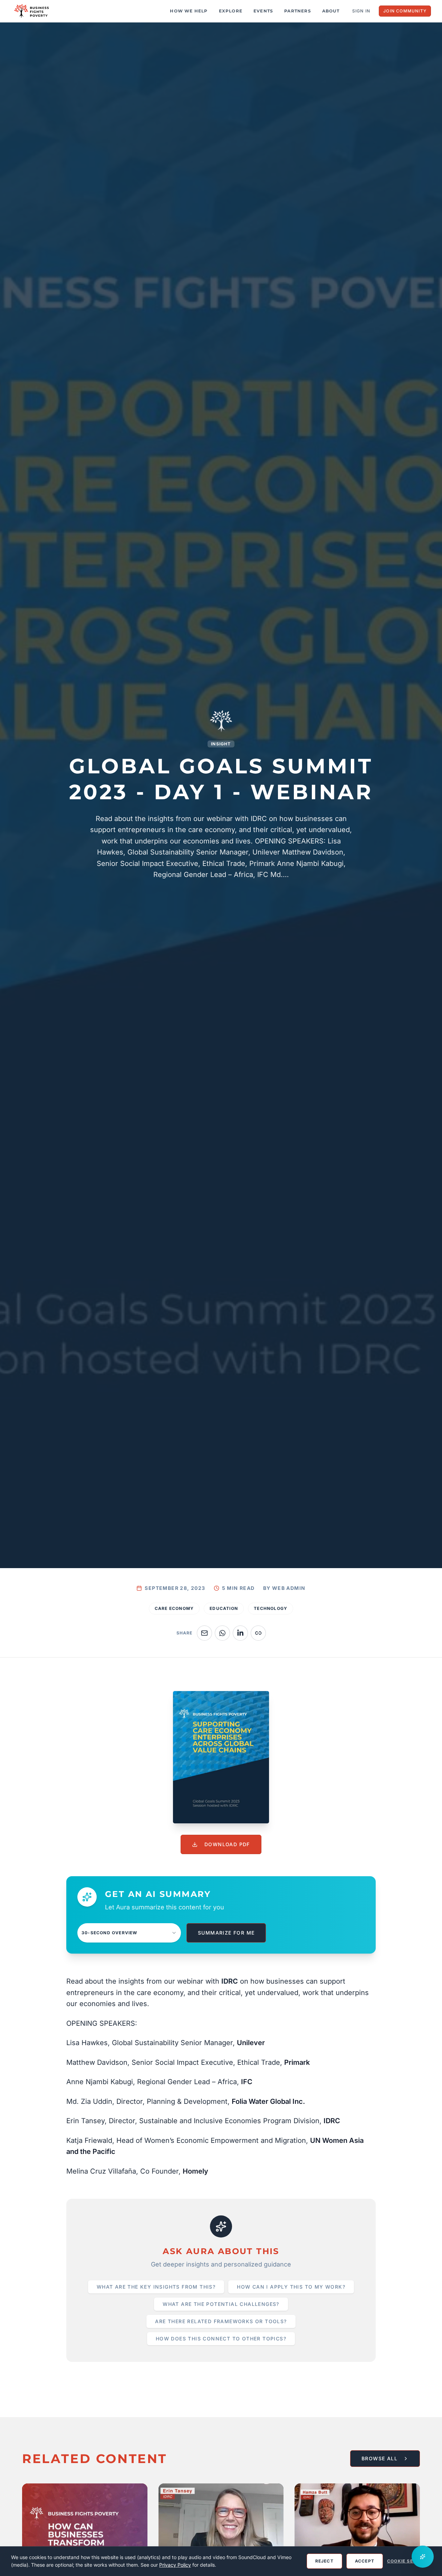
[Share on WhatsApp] (222, 1633)
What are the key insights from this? (156, 2287)
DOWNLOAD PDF (227, 1844)
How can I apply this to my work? (291, 2287)
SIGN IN (361, 11)
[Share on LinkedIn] (240, 1633)
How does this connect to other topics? (221, 2339)
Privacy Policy (175, 2565)
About (331, 11)
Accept (365, 2561)
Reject (324, 2561)
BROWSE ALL (379, 2458)
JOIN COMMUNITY (405, 11)
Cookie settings (409, 2561)
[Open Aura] (423, 2557)
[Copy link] (258, 1633)
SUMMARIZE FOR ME (226, 1933)
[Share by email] (204, 1633)
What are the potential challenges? (221, 2304)
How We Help (189, 11)
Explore (231, 11)
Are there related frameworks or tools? (221, 2321)
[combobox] (129, 1933)
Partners (298, 11)
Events (263, 11)
